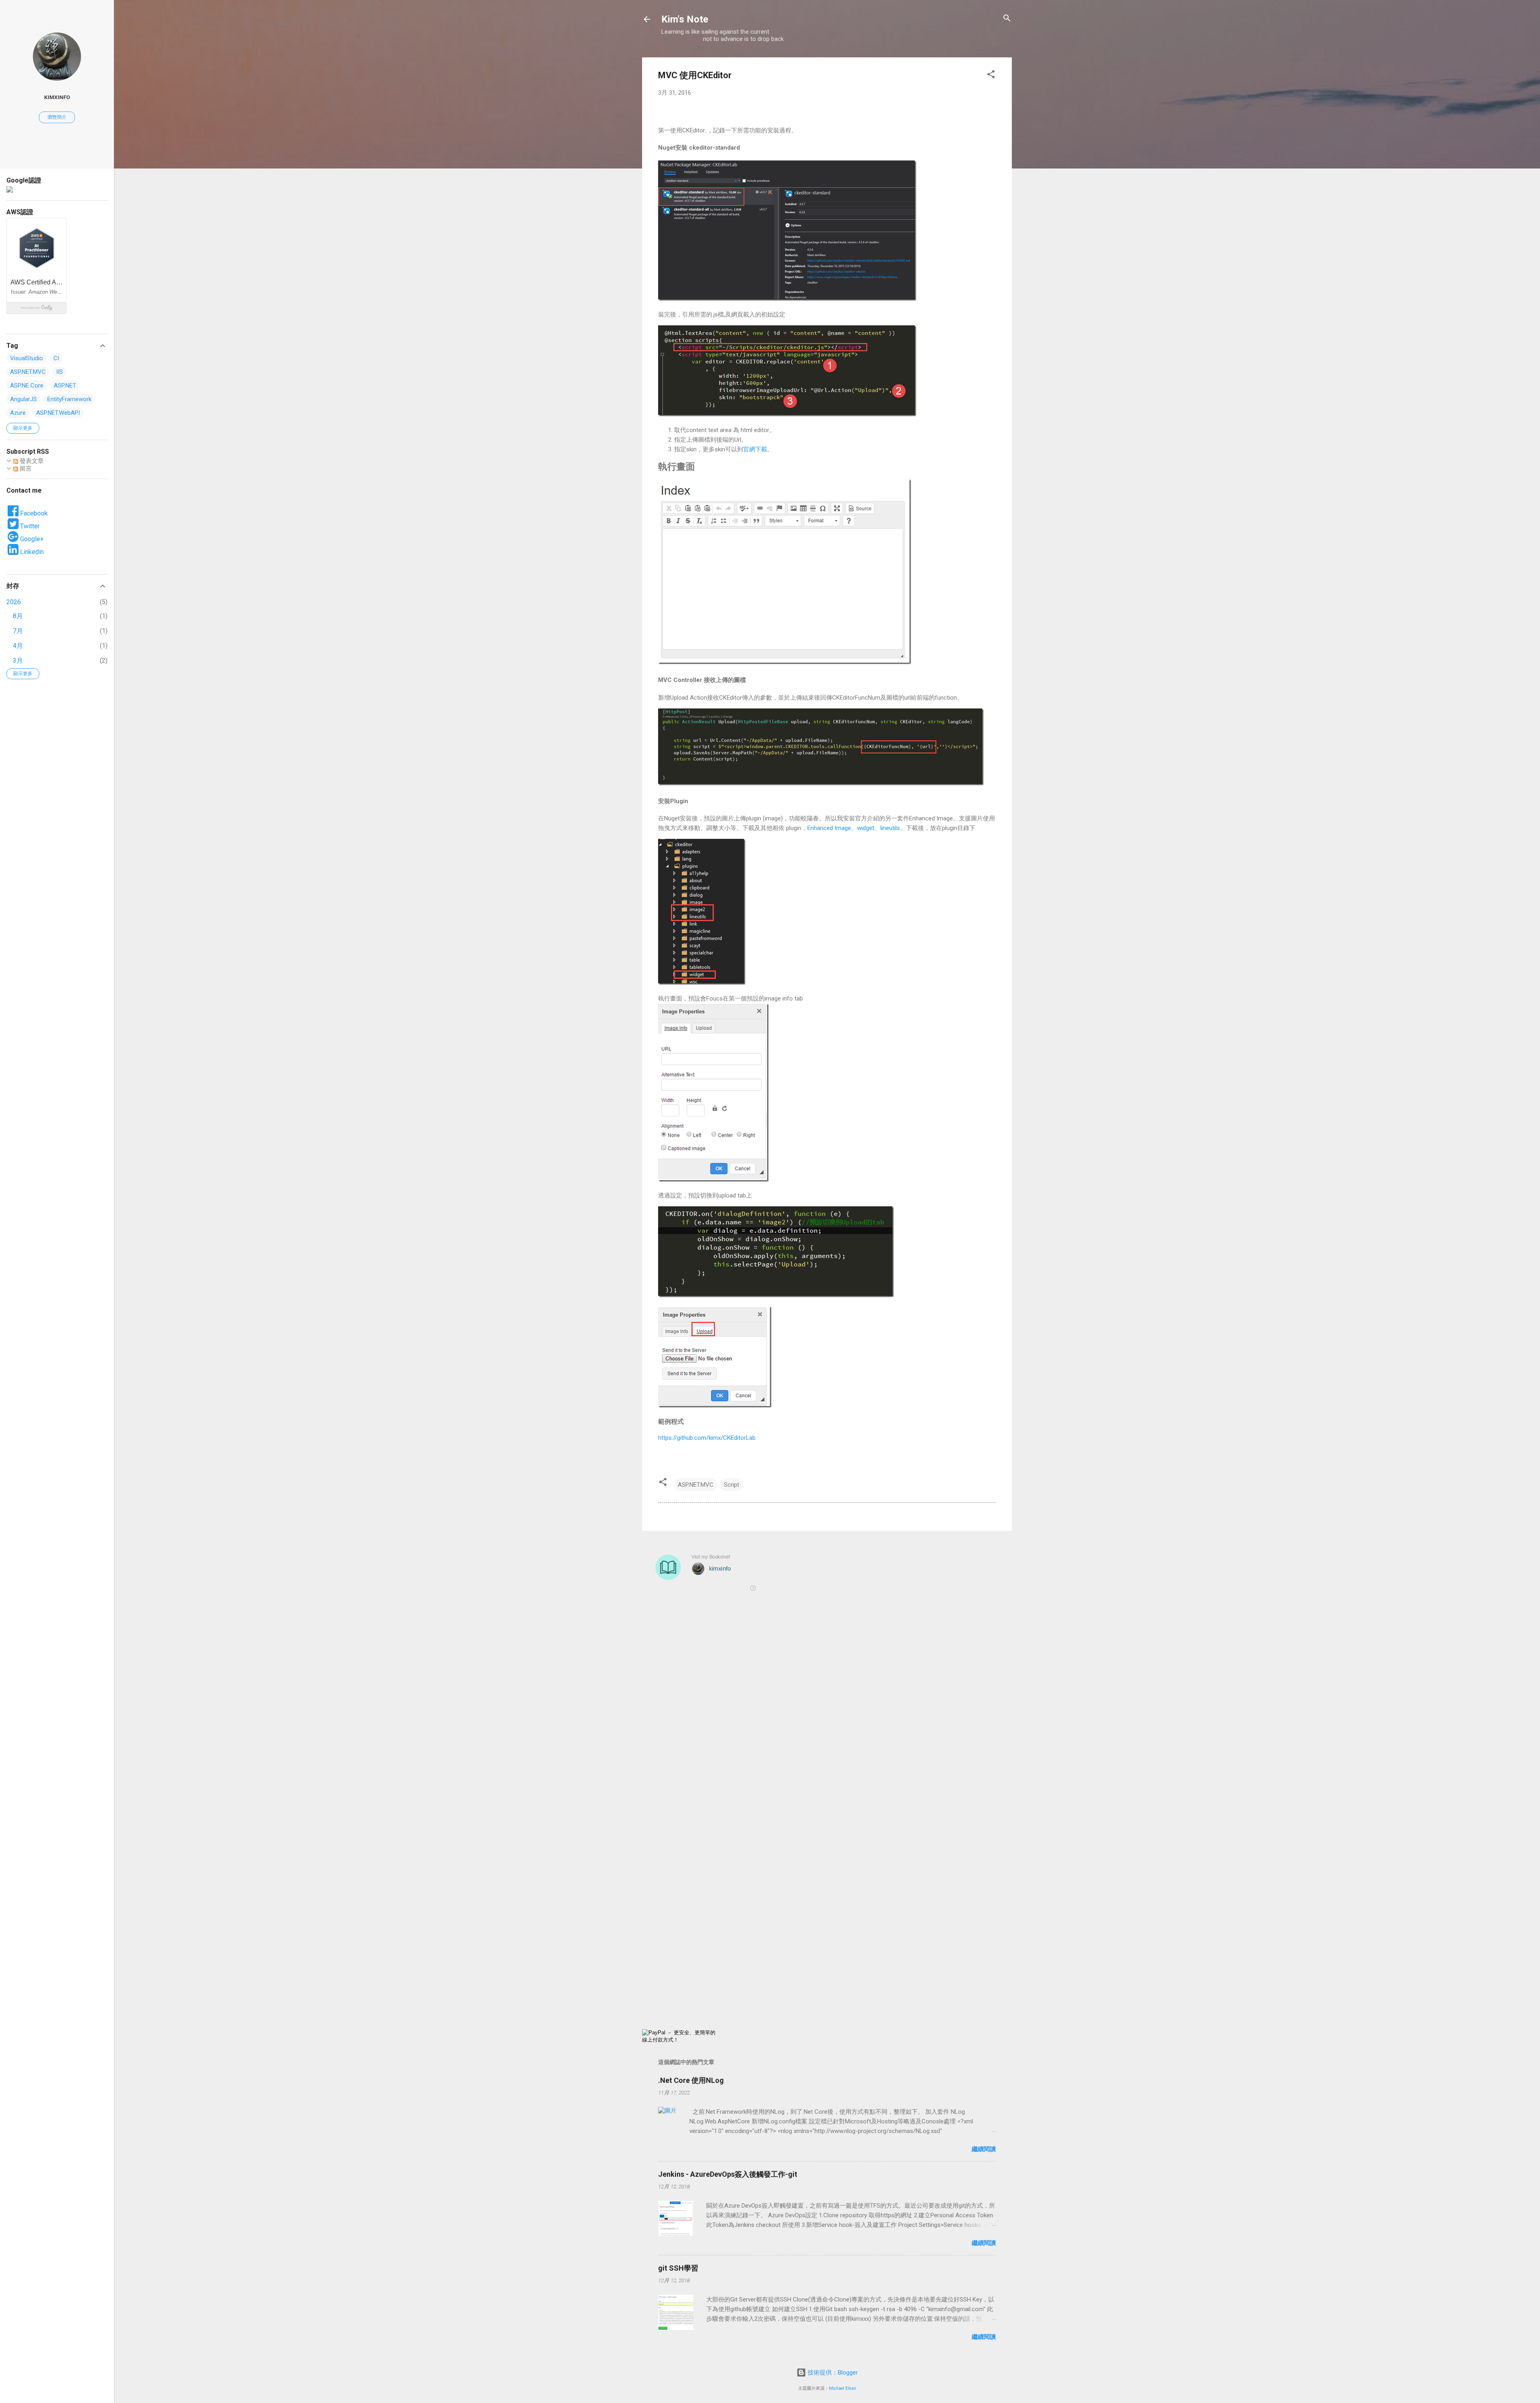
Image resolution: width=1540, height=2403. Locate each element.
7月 (18, 631)
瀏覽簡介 (57, 117)
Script (731, 1485)
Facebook (33, 513)
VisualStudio (26, 358)
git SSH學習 (678, 2268)
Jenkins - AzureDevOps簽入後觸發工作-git (728, 2174)
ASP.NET (65, 386)
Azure (18, 413)
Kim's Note (685, 19)
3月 (18, 661)
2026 (14, 602)
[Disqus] (827, 1714)
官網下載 (755, 449)
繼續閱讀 (984, 2149)
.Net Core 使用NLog (691, 2080)
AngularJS (23, 399)
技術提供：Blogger (832, 2373)
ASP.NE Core (27, 386)
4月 (18, 646)
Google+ (31, 539)
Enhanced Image (829, 828)
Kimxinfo (57, 97)
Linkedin (31, 552)
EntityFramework (69, 399)
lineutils (890, 828)
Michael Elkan (843, 2388)
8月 (18, 616)
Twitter (29, 526)
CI (56, 358)
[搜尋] (1007, 19)
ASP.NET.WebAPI (58, 413)
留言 (25, 469)
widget (866, 828)
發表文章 (31, 461)
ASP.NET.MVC (696, 1485)
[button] (991, 75)
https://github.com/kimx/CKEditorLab (707, 1438)
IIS (60, 372)
